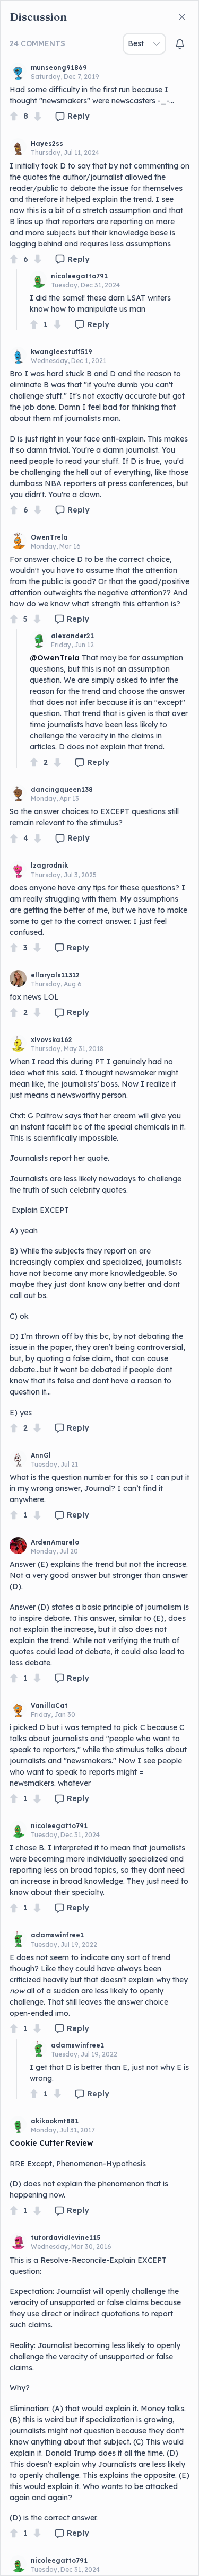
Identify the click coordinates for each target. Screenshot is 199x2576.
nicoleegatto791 (79, 276)
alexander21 (72, 636)
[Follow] (180, 44)
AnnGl (41, 1455)
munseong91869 (59, 68)
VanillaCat (49, 1705)
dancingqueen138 (62, 789)
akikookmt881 (55, 2121)
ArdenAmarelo (55, 1542)
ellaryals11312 (55, 975)
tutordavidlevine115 (66, 2238)
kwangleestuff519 (62, 352)
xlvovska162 (51, 1040)
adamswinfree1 (57, 1935)
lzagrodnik (49, 865)
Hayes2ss (47, 143)
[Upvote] (14, 116)
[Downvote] (38, 116)
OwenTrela (49, 537)
